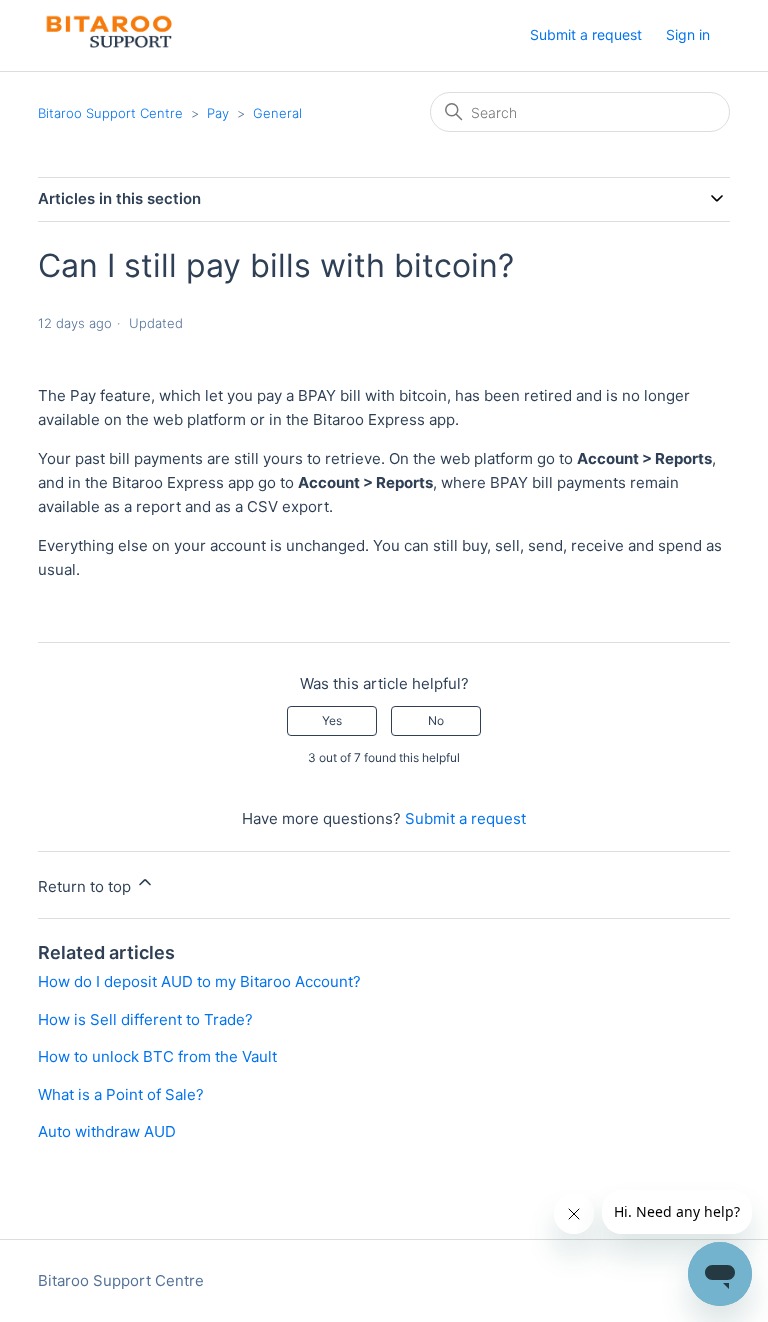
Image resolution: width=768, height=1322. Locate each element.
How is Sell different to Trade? (145, 1019)
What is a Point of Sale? (121, 1094)
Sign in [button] (688, 34)
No (436, 720)
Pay (218, 113)
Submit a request (586, 34)
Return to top (86, 886)
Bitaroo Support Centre (110, 113)
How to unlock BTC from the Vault (157, 1056)
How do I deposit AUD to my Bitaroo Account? (199, 981)
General (277, 113)
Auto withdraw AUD (107, 1131)
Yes (332, 720)
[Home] (106, 45)
